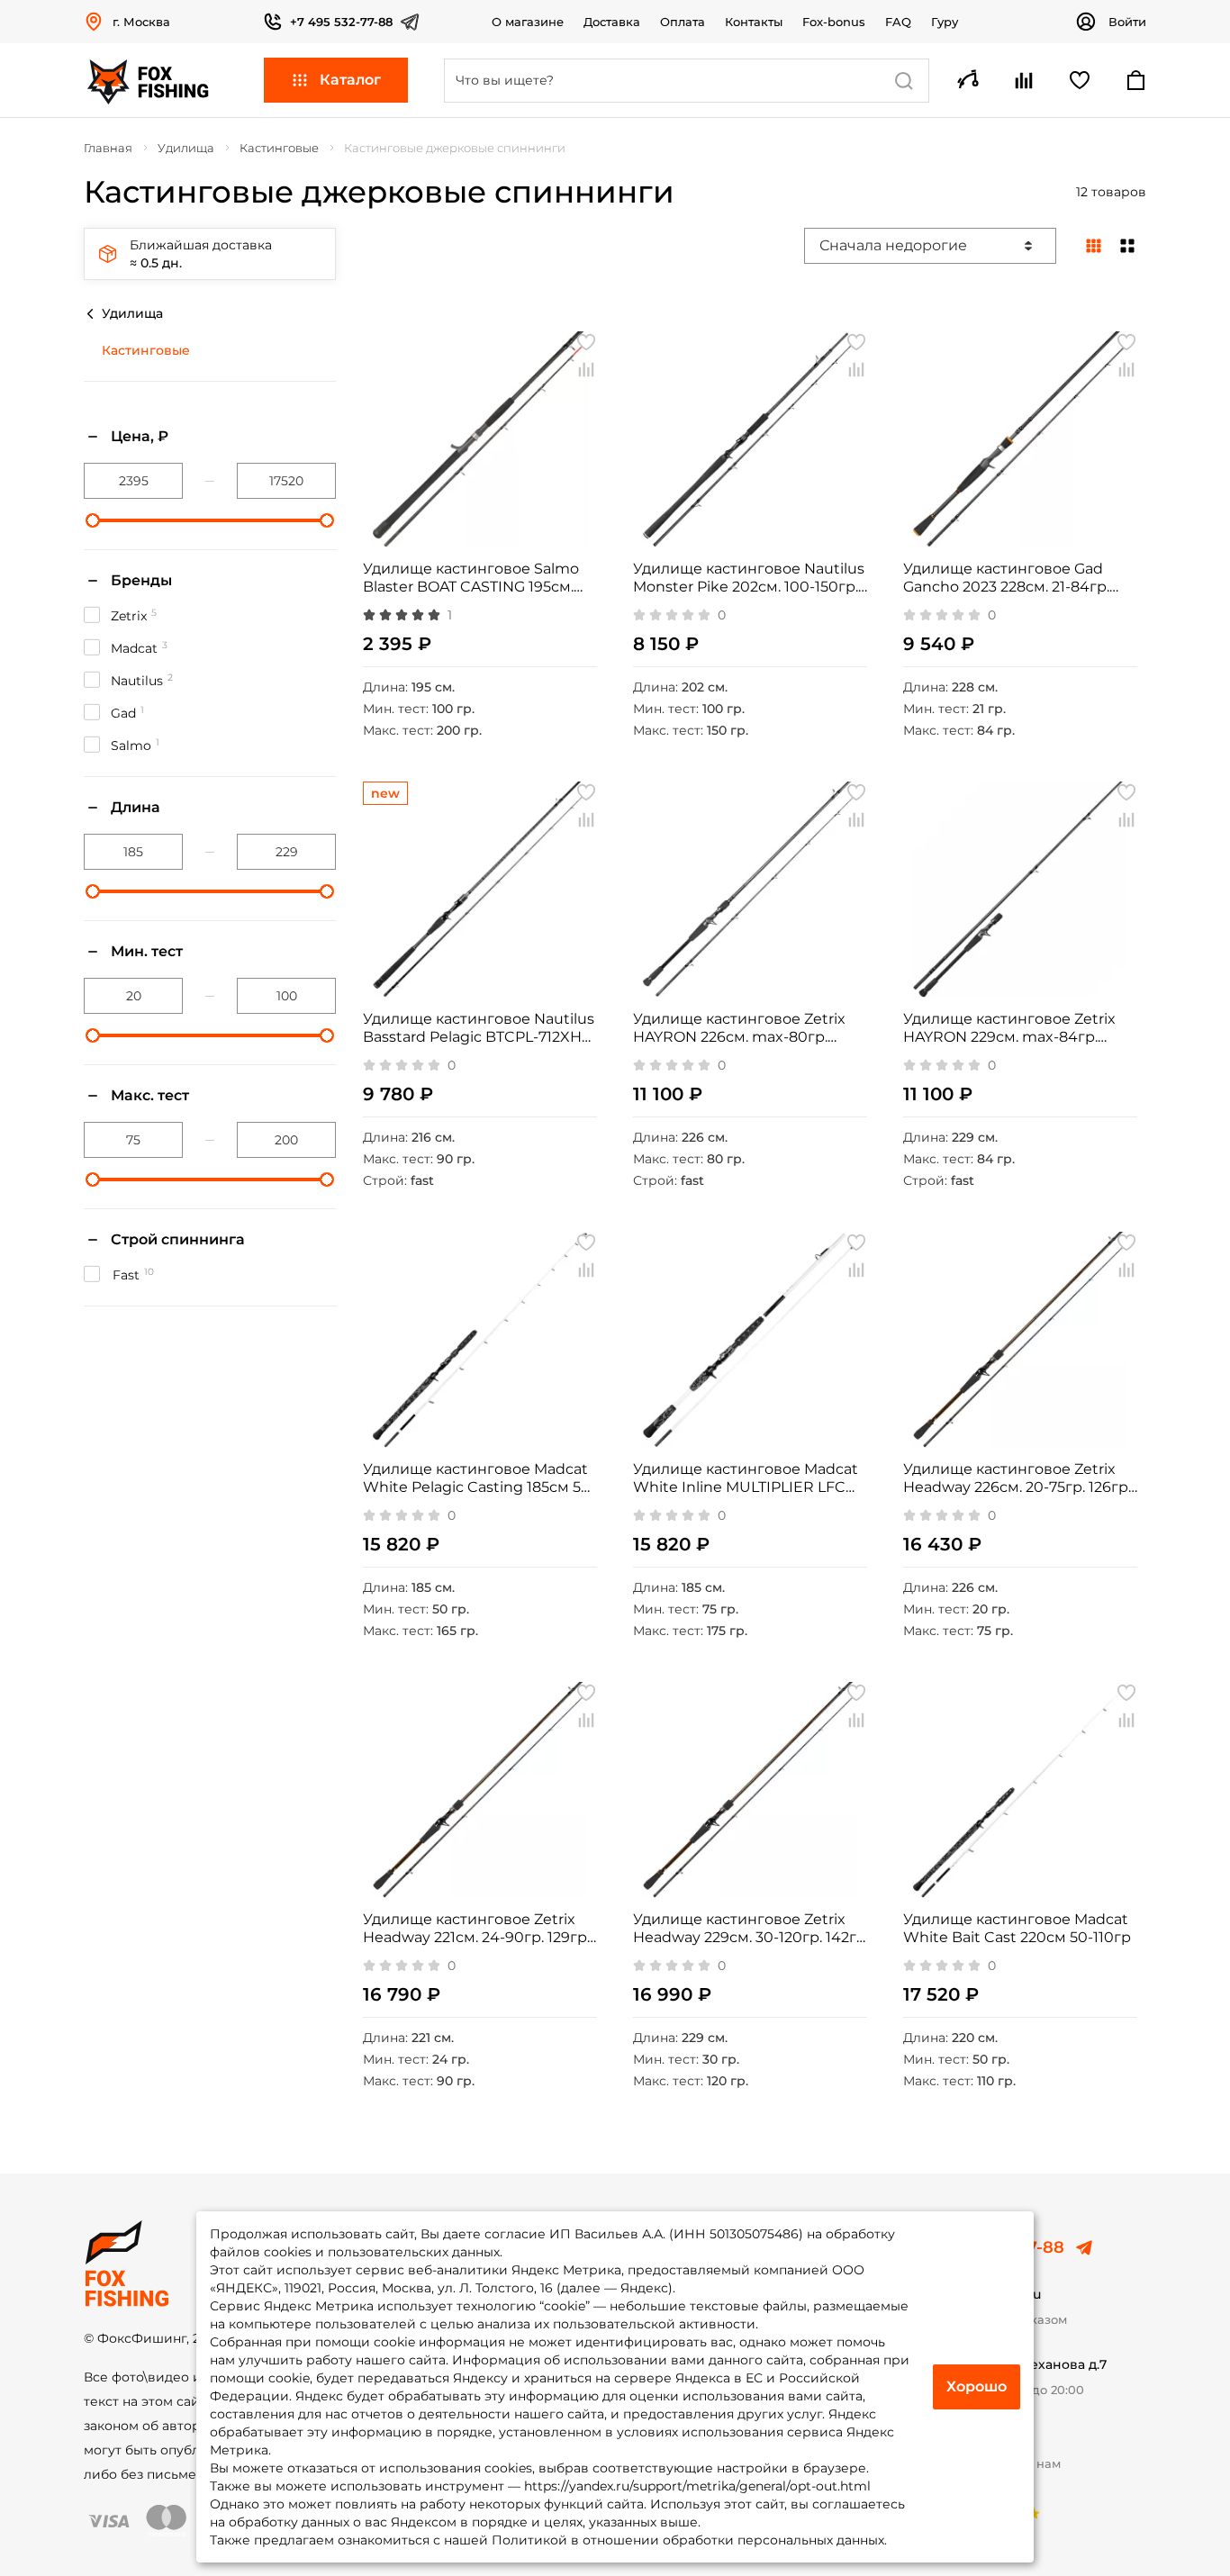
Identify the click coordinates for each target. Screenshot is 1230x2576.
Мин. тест (147, 951)
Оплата (683, 22)
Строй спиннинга (178, 1239)
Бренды (141, 580)
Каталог (350, 80)
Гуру (945, 22)
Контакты (754, 22)
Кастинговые (146, 350)
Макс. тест (150, 1095)
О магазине (528, 22)
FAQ (898, 22)
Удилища (132, 313)
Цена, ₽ (140, 436)
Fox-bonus (834, 22)
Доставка (612, 22)
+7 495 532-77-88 (341, 22)
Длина (136, 807)
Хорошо (977, 2386)
